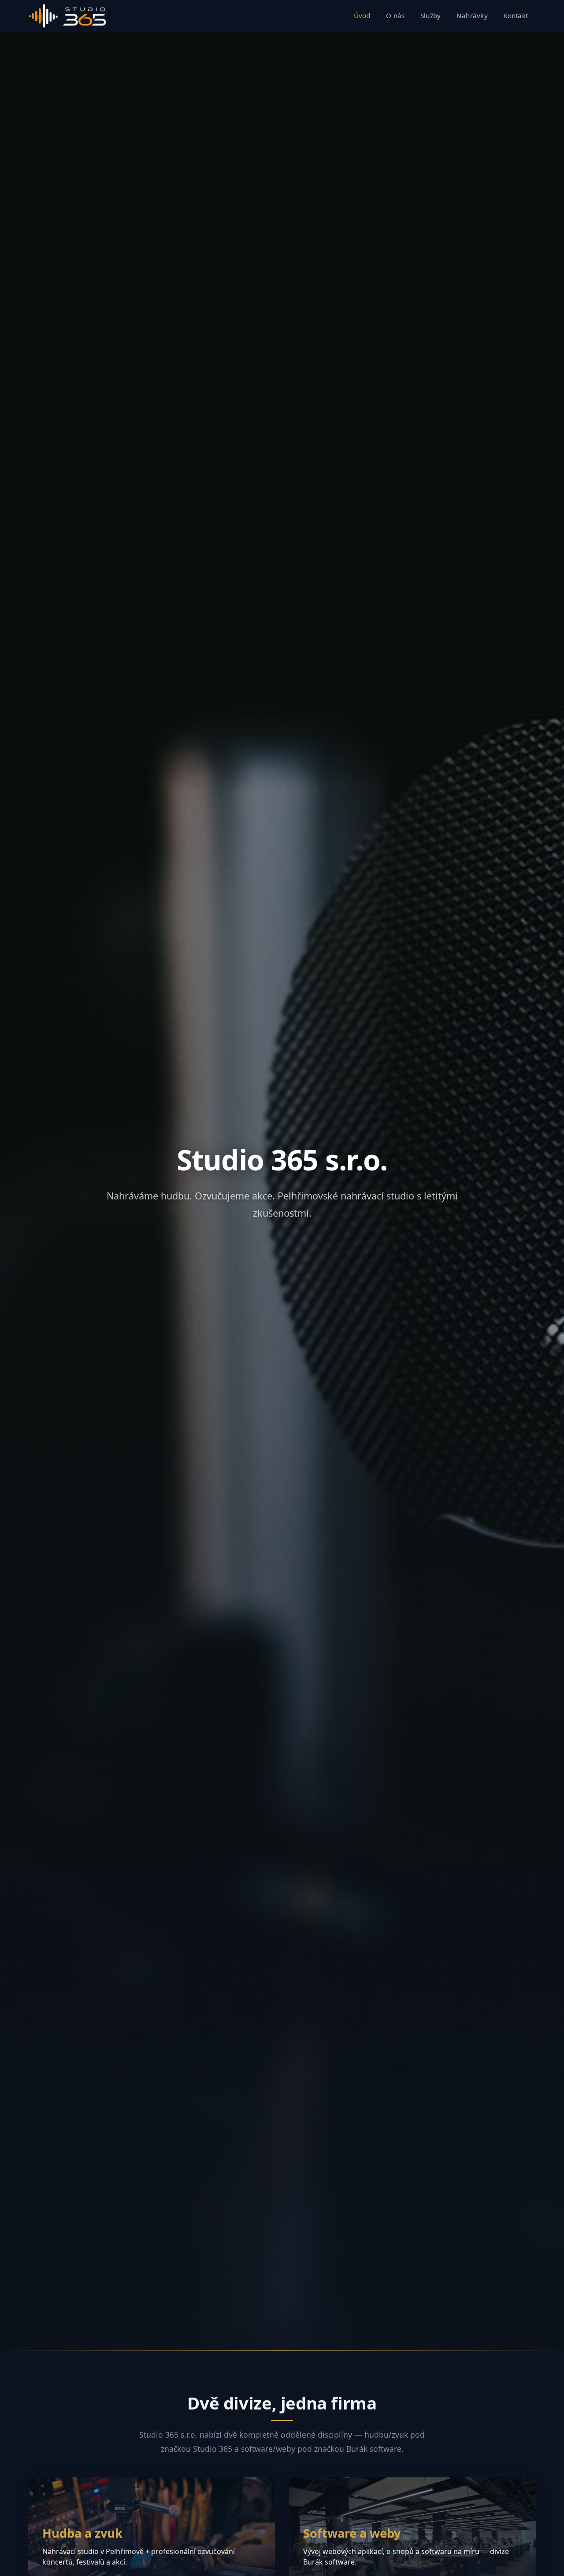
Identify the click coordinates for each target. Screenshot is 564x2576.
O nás (395, 15)
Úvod (362, 15)
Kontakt (516, 15)
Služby (431, 15)
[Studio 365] (67, 16)
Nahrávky (472, 15)
